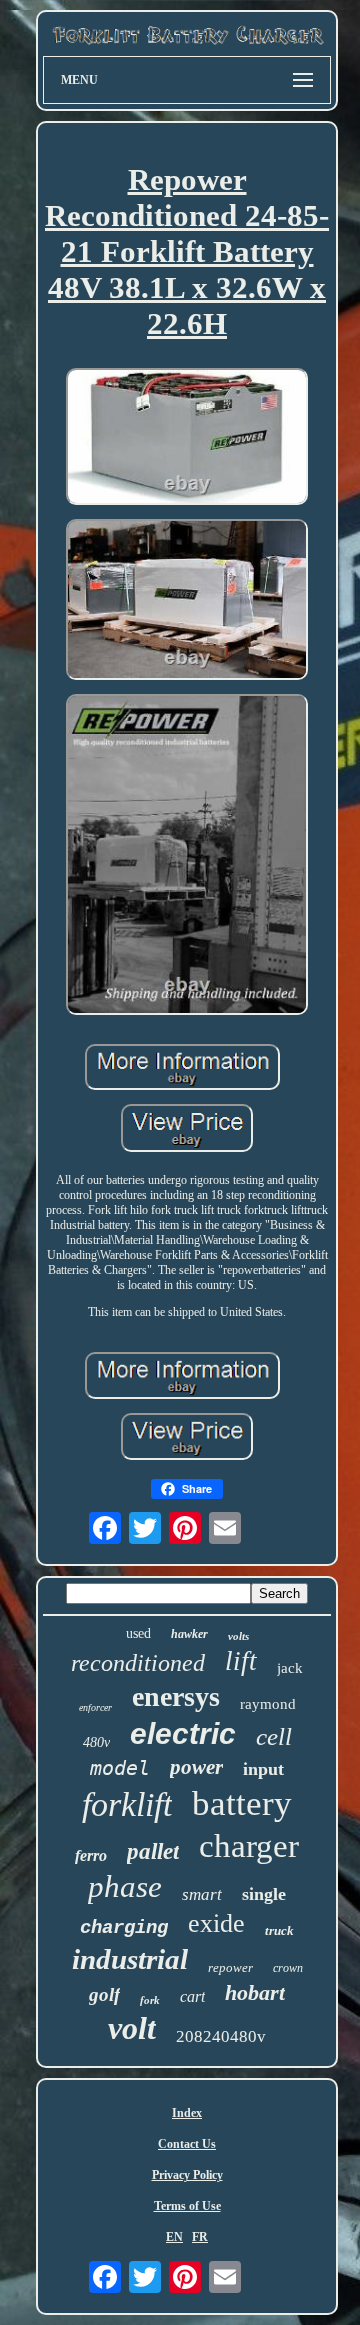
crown (288, 1968)
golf (104, 1994)
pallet (153, 1851)
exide (216, 1923)
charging (124, 1928)
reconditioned (138, 1663)
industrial (130, 1959)
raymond (268, 1704)
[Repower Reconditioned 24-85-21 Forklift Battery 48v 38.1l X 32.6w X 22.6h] (187, 438)
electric (183, 1733)
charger (249, 1846)
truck (279, 1930)
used (138, 1633)
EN (174, 2237)
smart (202, 1894)
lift (241, 1661)
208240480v (221, 2036)
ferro (91, 1855)
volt (132, 2028)
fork (150, 2000)
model (120, 1768)
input (263, 1769)
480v (96, 1742)
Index (187, 2113)
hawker (189, 1634)
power (196, 1767)
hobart (255, 1992)
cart (192, 1996)
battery (242, 1803)
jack (290, 1668)
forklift (127, 1804)
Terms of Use (187, 2206)
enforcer (95, 1707)
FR (200, 2237)
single (264, 1894)
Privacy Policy (187, 2175)
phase (125, 1886)
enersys (176, 1696)
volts (238, 1636)
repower (230, 1967)
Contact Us (187, 2144)
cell (274, 1736)
